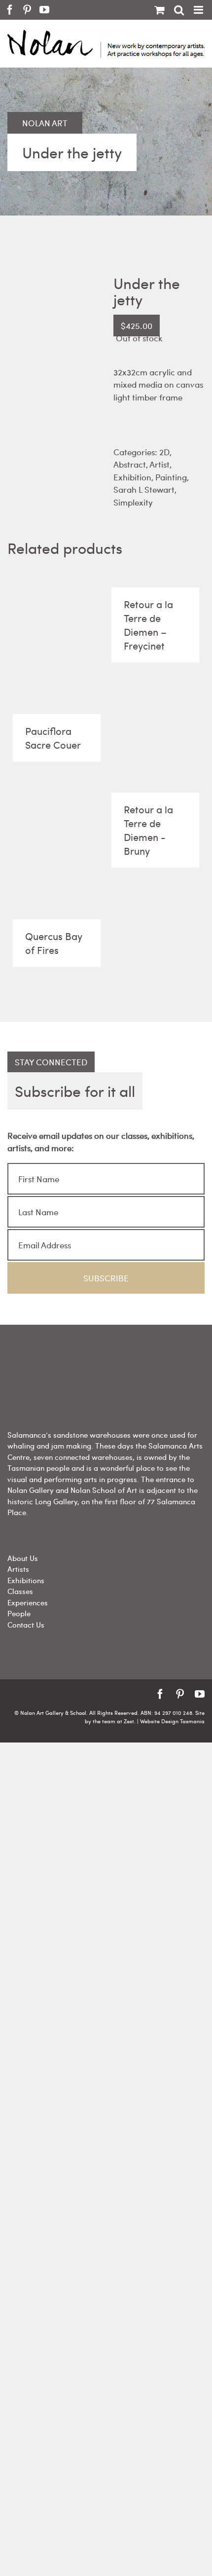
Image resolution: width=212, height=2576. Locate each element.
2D (164, 452)
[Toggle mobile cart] (159, 10)
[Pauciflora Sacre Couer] (57, 641)
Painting (171, 477)
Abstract (130, 464)
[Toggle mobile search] (179, 10)
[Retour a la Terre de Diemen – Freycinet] (155, 578)
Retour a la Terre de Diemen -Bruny (148, 830)
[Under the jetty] (53, 356)
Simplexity (133, 502)
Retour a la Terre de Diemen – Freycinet (148, 625)
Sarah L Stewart (144, 489)
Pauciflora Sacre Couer (53, 738)
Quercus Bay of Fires (54, 943)
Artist (159, 464)
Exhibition (132, 477)
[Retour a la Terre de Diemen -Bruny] (155, 783)
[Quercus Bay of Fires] (57, 846)
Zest (129, 1721)
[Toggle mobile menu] (199, 10)
